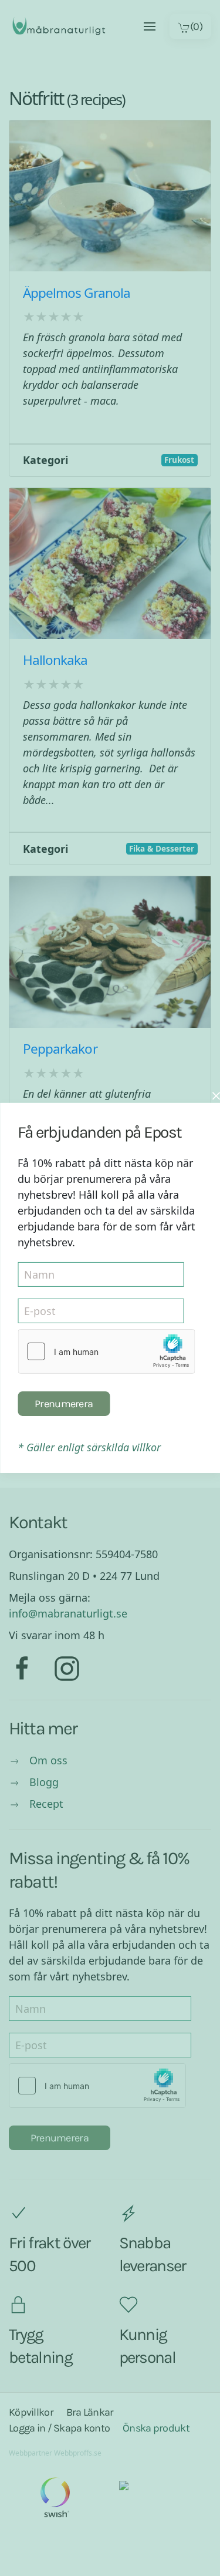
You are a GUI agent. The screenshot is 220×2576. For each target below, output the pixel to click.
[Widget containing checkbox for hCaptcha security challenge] (106, 1351)
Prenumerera (64, 1404)
